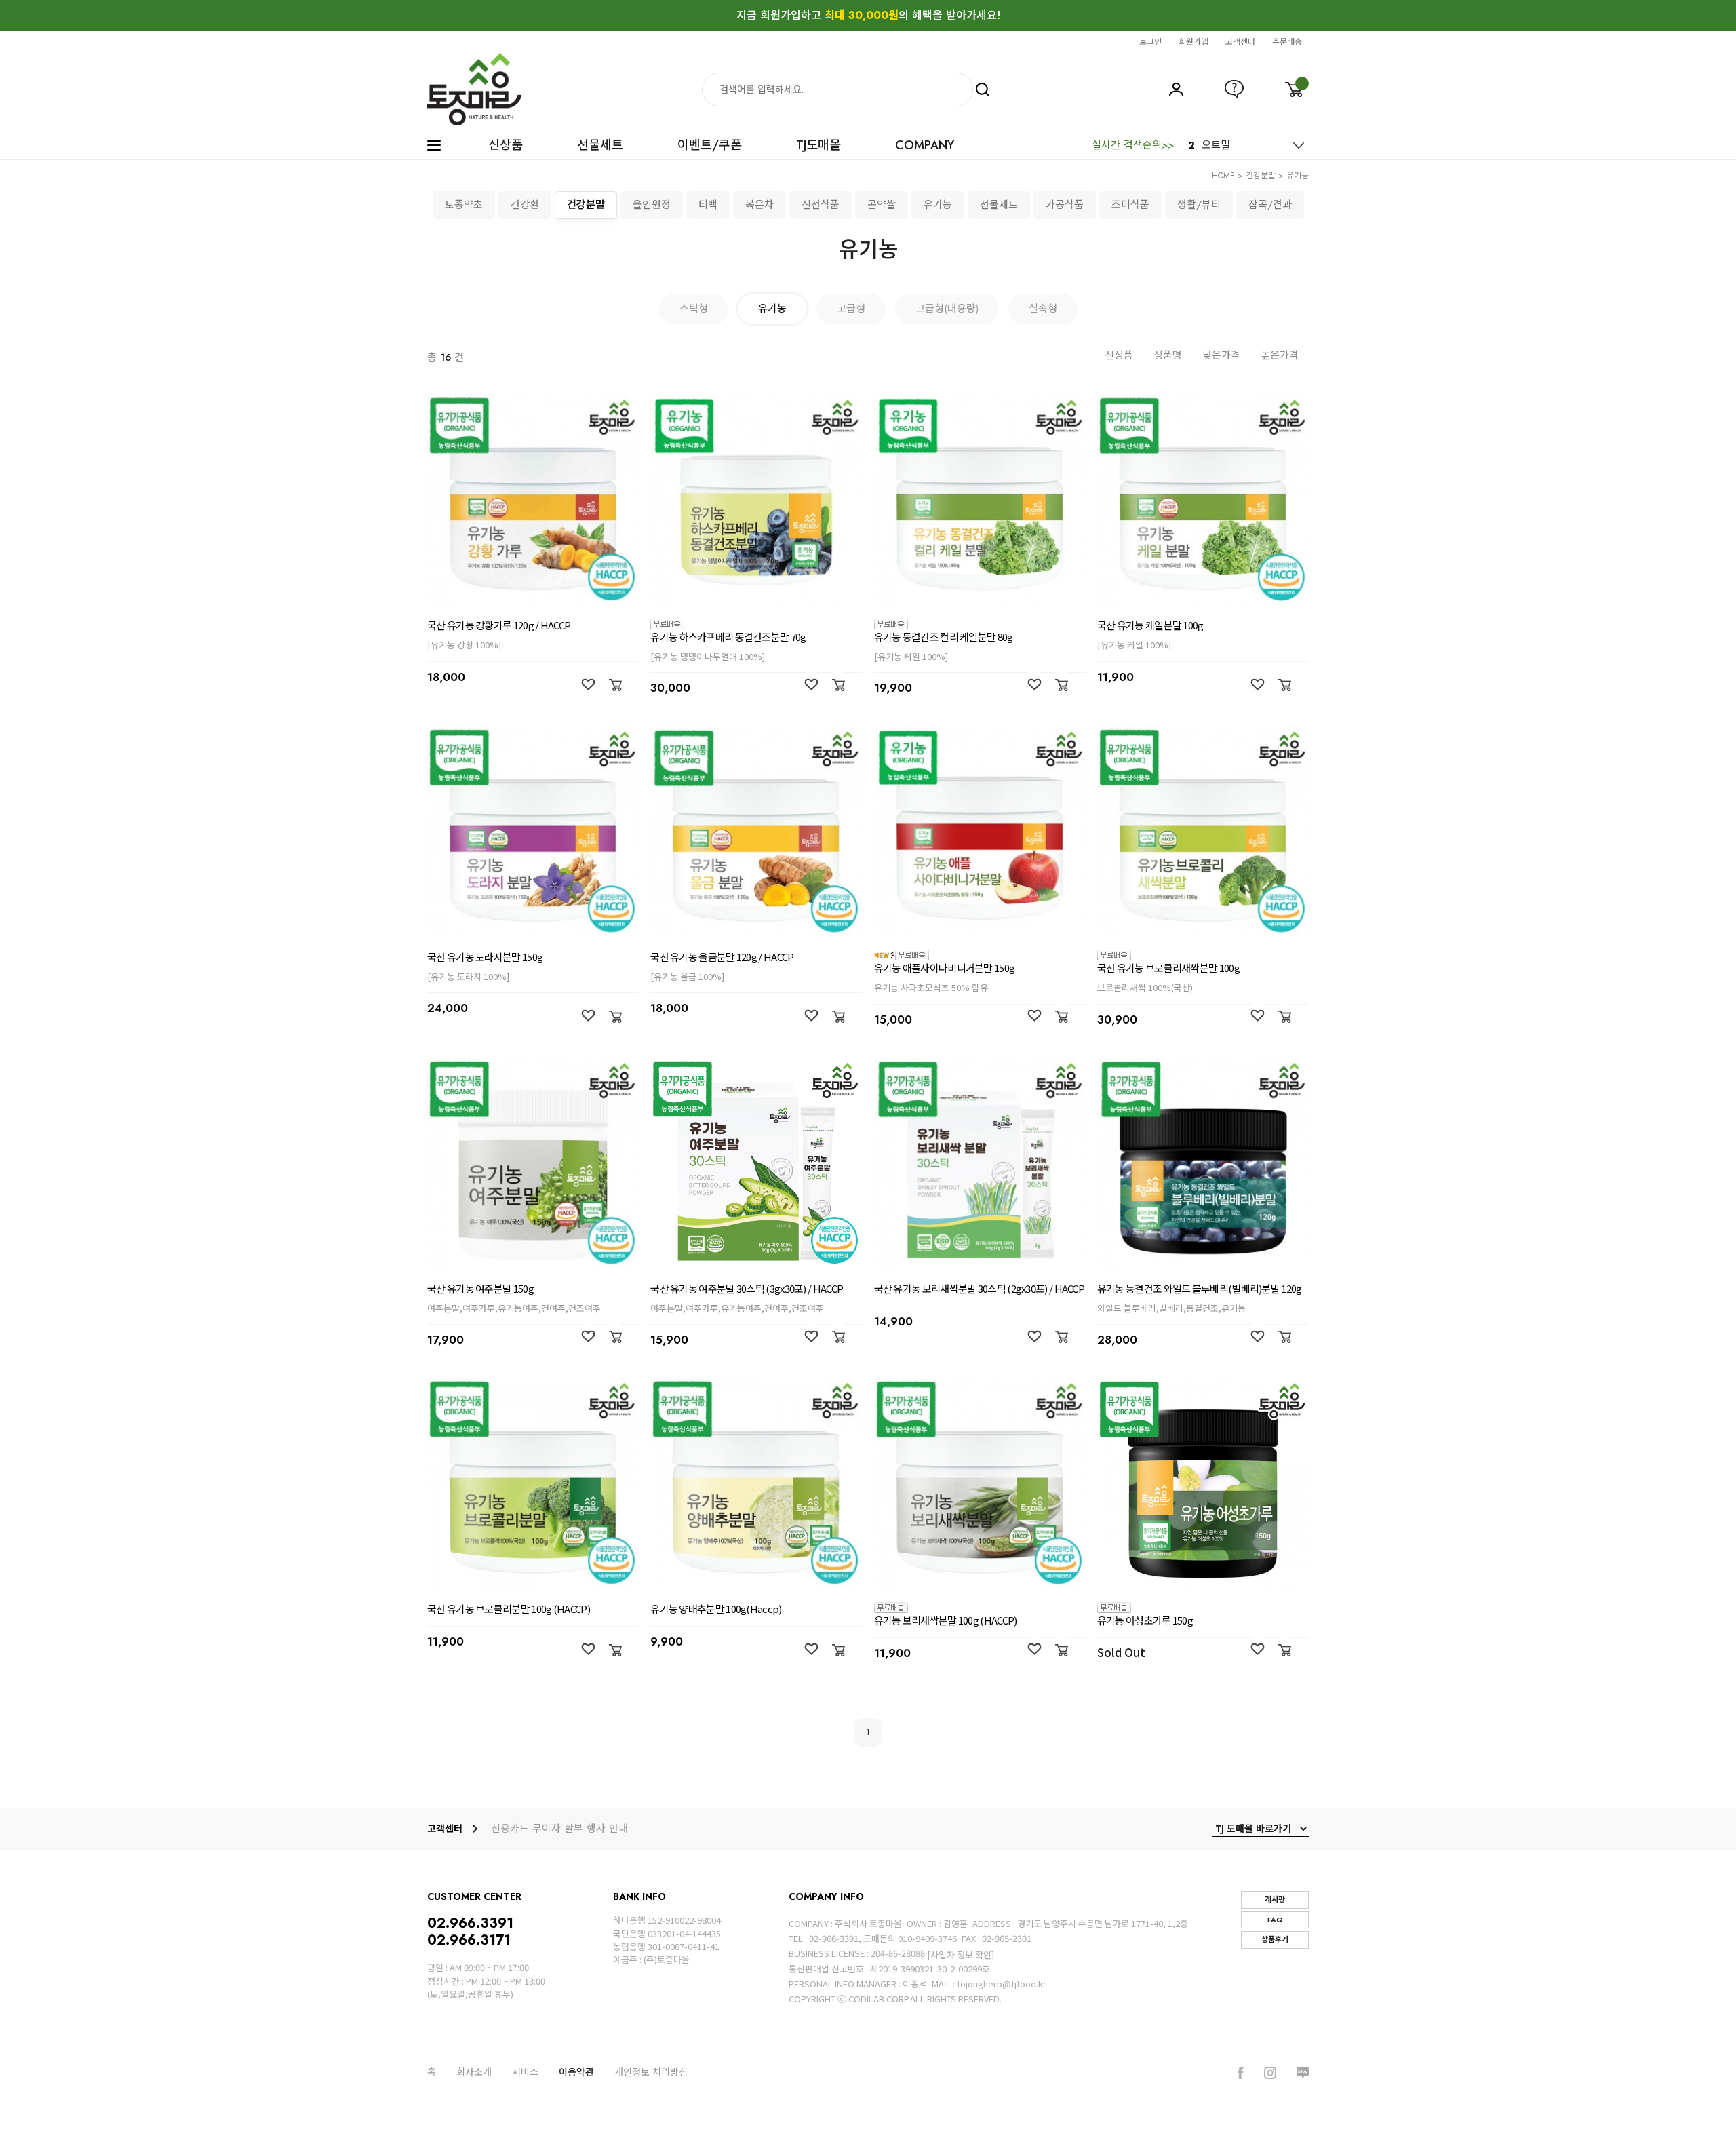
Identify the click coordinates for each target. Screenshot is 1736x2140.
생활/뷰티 (1199, 205)
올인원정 (652, 205)
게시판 (1275, 1899)
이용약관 (576, 2072)
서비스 (525, 2072)
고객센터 (1240, 42)
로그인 (1150, 42)
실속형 (1043, 309)
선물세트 (600, 145)
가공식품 (1065, 205)
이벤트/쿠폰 (710, 145)
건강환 (525, 205)
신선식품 (821, 205)
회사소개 (474, 2072)
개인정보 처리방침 (651, 2072)
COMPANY (925, 145)
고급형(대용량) (947, 309)
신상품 (506, 145)
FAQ (1275, 1920)
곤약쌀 (882, 205)
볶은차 (759, 205)
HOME (1223, 176)
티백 (708, 205)
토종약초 (464, 205)
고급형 (851, 309)
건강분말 (1261, 176)
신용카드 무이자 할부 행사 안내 (559, 1829)
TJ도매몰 (818, 145)
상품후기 (1275, 1939)
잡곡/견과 (1270, 205)
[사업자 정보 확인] (961, 1954)
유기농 (1298, 176)
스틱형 (694, 309)
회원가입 (1193, 42)
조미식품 (1130, 205)
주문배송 (1287, 42)
